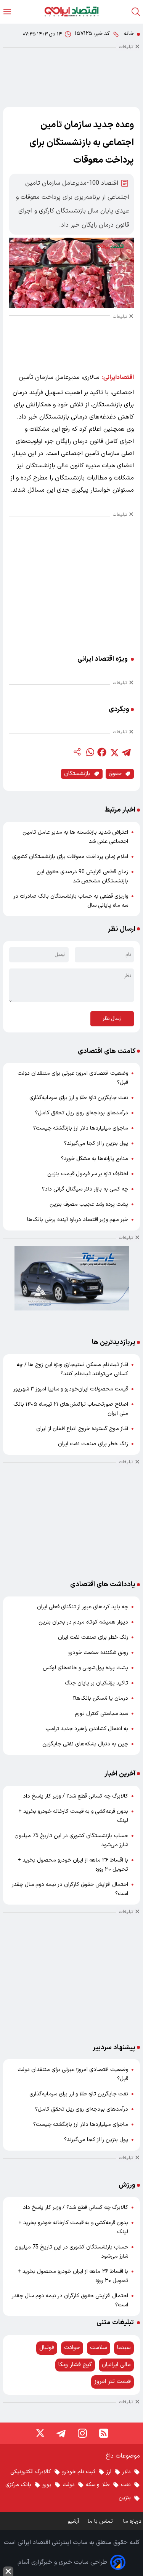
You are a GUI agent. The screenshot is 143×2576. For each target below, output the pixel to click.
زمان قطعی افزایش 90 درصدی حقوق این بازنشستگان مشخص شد (82, 877)
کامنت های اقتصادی (107, 1051)
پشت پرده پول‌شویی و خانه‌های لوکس (85, 1668)
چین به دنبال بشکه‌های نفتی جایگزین (85, 1744)
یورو (47, 2485)
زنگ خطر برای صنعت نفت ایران (93, 1444)
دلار (127, 2472)
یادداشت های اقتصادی (103, 1584)
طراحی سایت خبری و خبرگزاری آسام (62, 2562)
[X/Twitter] (40, 2433)
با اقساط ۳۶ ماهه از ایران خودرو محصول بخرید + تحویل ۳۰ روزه (73, 1865)
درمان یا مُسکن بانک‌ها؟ (100, 1698)
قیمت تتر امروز (112, 2382)
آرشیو (73, 2521)
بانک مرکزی (18, 2485)
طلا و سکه (98, 2485)
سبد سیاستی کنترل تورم (101, 1714)
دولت (69, 2485)
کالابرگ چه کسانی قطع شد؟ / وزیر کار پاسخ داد (76, 1796)
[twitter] (114, 752)
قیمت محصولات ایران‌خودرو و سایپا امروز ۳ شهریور (71, 1389)
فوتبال (47, 2348)
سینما (124, 2348)
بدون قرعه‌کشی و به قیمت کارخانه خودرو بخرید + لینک (73, 1816)
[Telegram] (61, 2433)
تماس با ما (101, 2521)
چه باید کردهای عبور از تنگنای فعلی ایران (83, 1607)
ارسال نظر (112, 1019)
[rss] (104, 2433)
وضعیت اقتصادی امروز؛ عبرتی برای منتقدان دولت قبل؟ (73, 1078)
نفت (126, 2485)
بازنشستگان (77, 774)
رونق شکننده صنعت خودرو (98, 1653)
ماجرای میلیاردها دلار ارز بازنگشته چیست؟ (81, 1128)
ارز (109, 2472)
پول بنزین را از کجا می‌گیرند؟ (96, 1143)
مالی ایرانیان (116, 2365)
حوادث (72, 2348)
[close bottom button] (8, 2571)
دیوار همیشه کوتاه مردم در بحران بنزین (83, 1622)
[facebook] (102, 752)
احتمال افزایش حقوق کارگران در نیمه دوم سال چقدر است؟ (70, 1889)
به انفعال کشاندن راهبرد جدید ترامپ (87, 1729)
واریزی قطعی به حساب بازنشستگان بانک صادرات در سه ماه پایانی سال (71, 901)
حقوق (115, 774)
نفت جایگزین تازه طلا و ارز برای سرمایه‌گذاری (79, 1098)
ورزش (127, 2185)
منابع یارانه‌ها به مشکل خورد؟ (95, 1159)
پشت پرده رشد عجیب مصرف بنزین (89, 1204)
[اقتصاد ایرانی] (71, 12)
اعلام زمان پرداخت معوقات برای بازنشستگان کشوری (70, 857)
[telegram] (126, 752)
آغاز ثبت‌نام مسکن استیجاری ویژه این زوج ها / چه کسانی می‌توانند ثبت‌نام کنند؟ (72, 1369)
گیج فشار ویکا (75, 2365)
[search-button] (136, 12)
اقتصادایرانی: (118, 377)
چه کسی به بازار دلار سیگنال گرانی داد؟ (85, 1189)
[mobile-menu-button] (7, 12)
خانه (129, 34)
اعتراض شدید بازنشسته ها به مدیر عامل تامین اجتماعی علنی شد (75, 837)
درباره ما (133, 2521)
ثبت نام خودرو (79, 2472)
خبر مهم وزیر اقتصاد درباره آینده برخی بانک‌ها (78, 1220)
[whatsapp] (90, 752)
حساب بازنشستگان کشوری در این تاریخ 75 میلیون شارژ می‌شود (71, 1840)
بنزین (125, 2498)
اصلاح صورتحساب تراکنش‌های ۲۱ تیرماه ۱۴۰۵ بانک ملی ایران (71, 1409)
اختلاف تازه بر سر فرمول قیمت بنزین (88, 1174)
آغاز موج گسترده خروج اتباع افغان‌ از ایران (82, 1429)
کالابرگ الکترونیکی (31, 2472)
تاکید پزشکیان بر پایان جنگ (96, 1683)
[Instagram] (82, 2433)
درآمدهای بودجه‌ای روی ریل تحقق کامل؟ (82, 1113)
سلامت (99, 2348)
